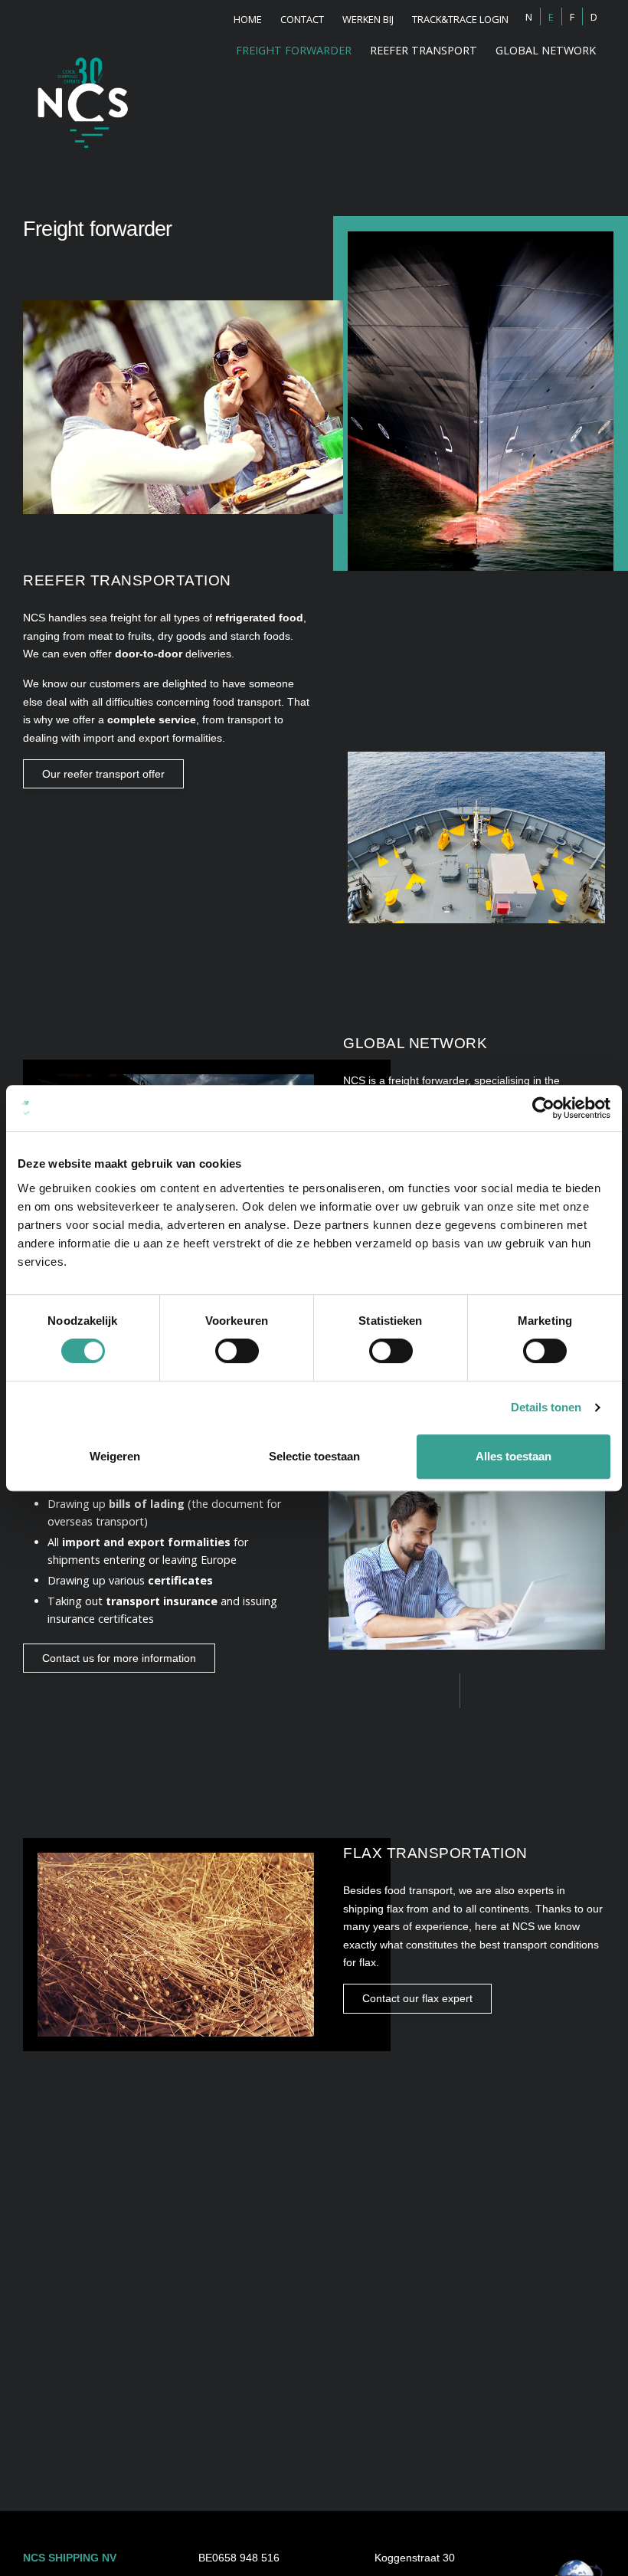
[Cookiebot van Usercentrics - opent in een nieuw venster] (543, 1108)
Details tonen (546, 1407)
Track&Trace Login (460, 19)
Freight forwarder (294, 50)
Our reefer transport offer (103, 774)
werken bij (368, 19)
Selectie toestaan (314, 1456)
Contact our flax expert (417, 1998)
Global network (546, 50)
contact (302, 19)
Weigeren (115, 1456)
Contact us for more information (119, 1658)
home (248, 19)
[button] (424, 50)
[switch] (237, 1351)
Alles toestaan (514, 1456)
